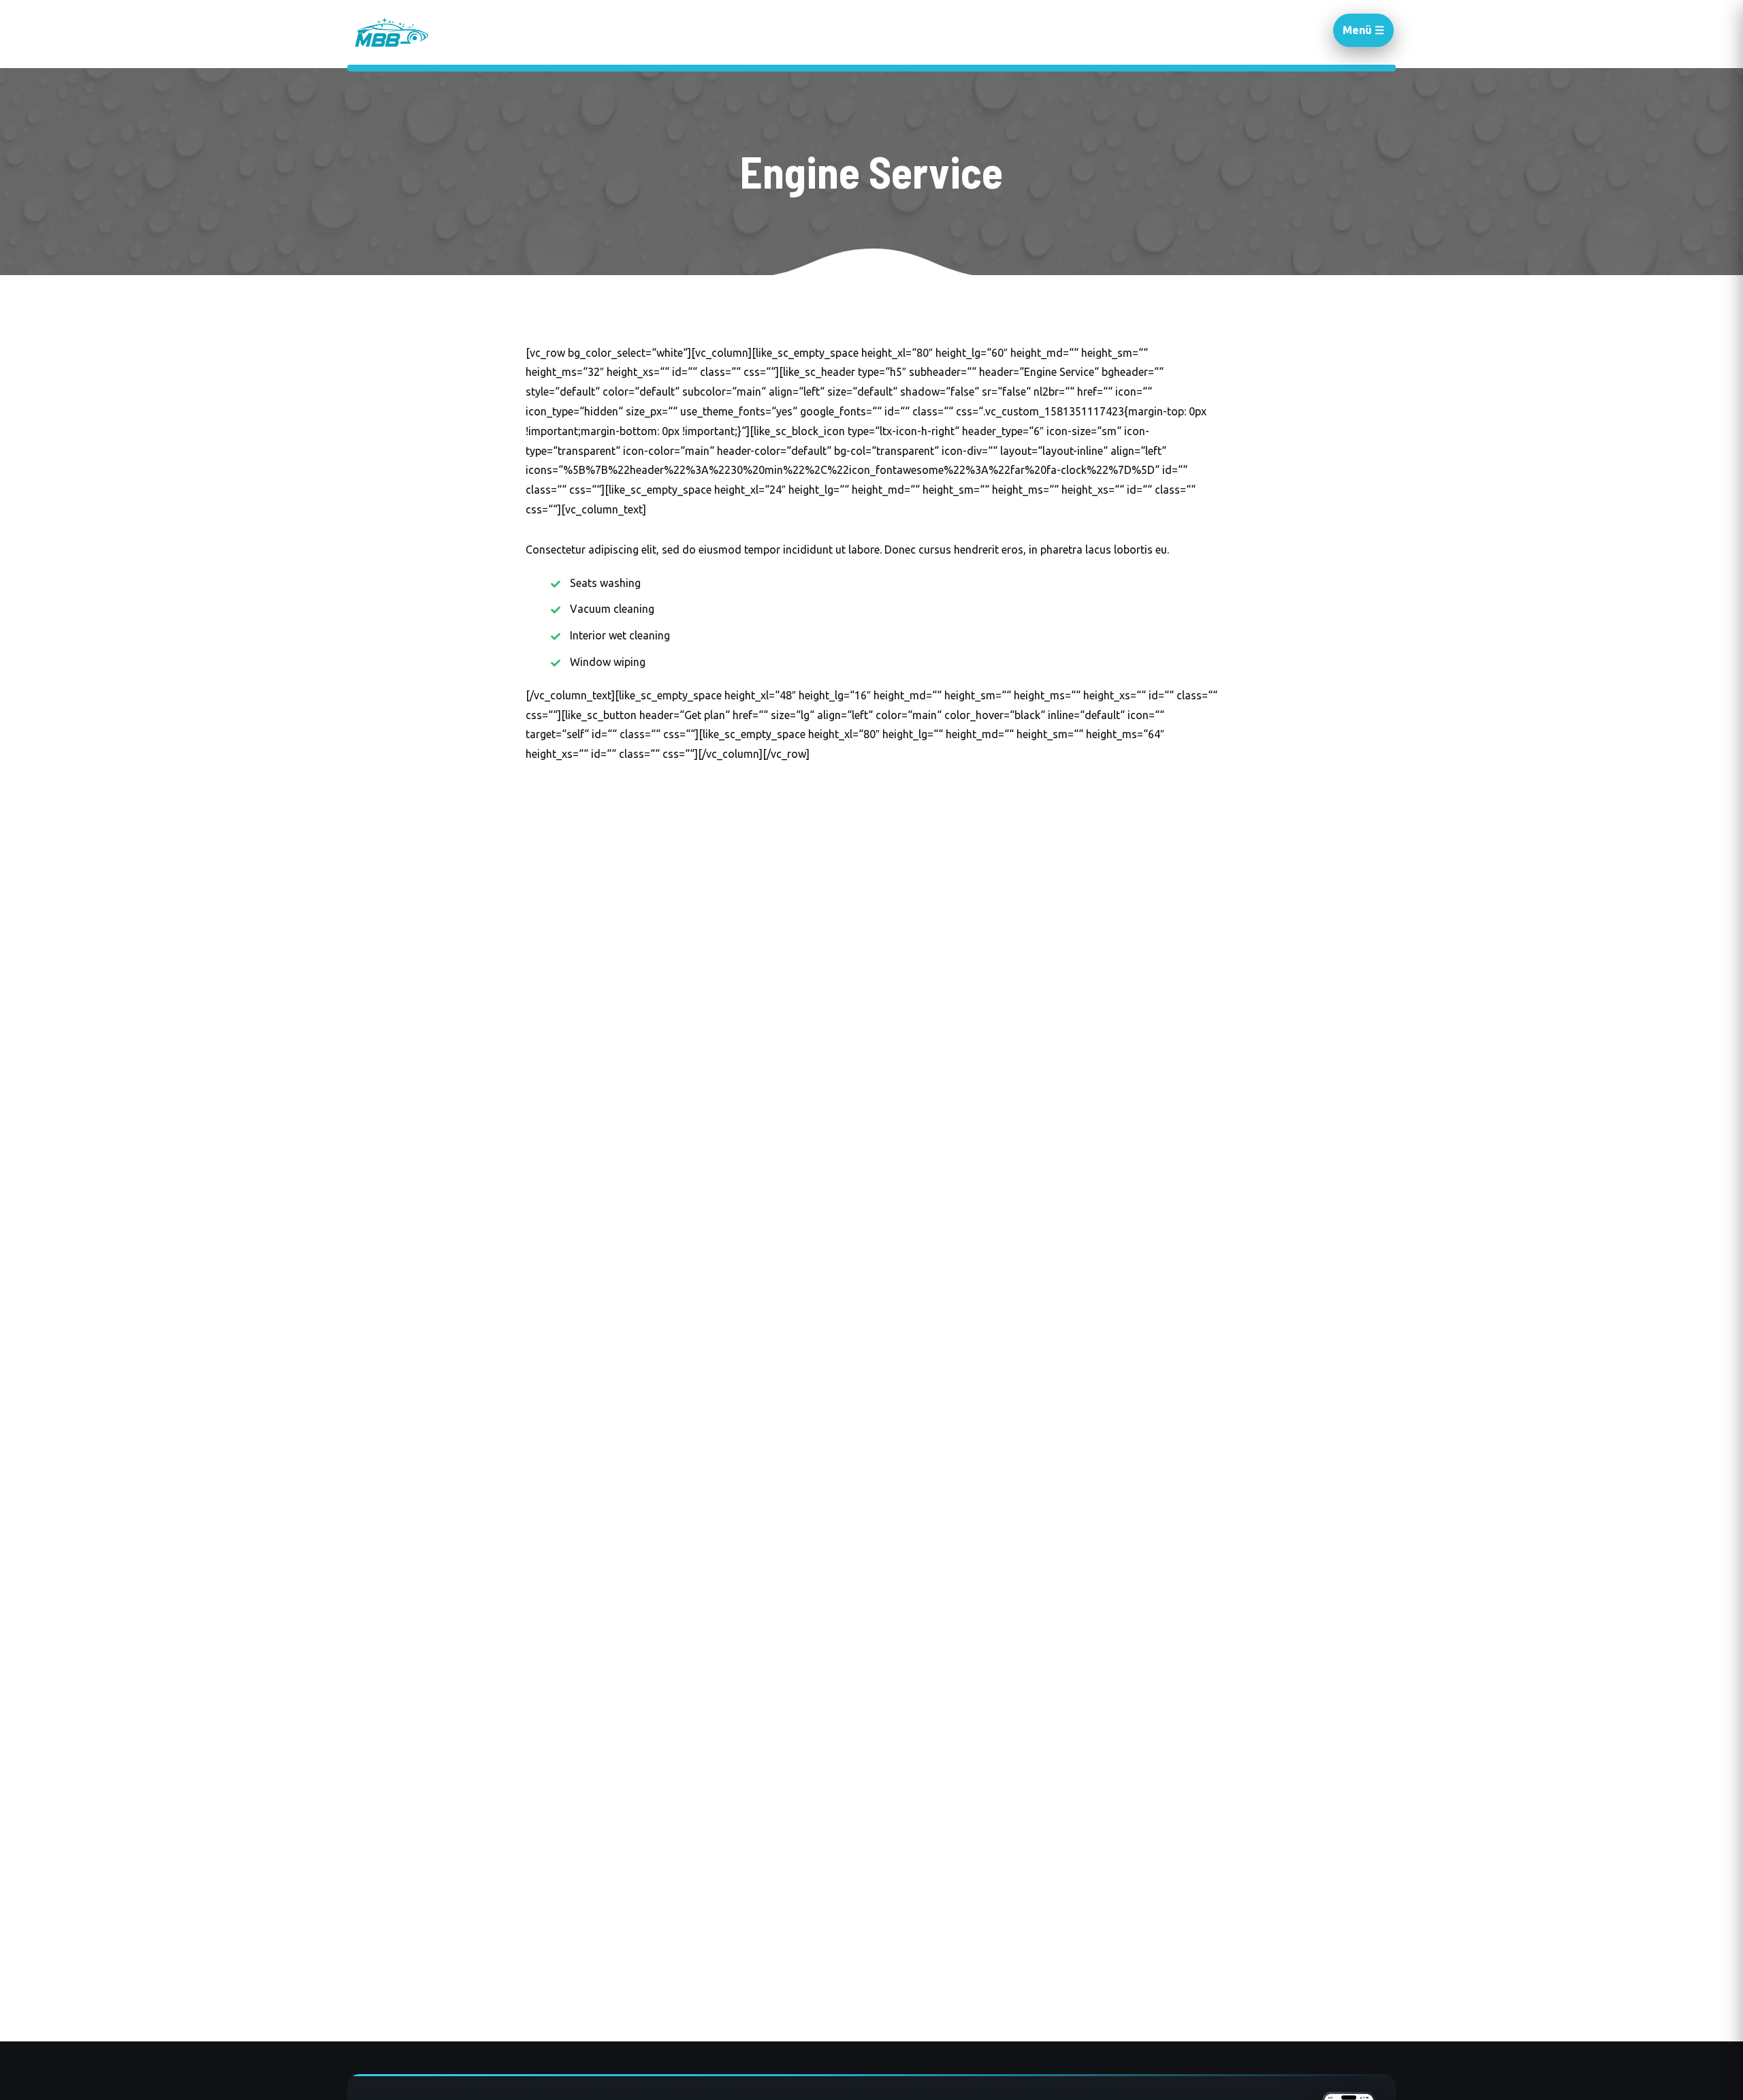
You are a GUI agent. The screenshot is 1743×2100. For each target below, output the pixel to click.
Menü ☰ (1363, 30)
